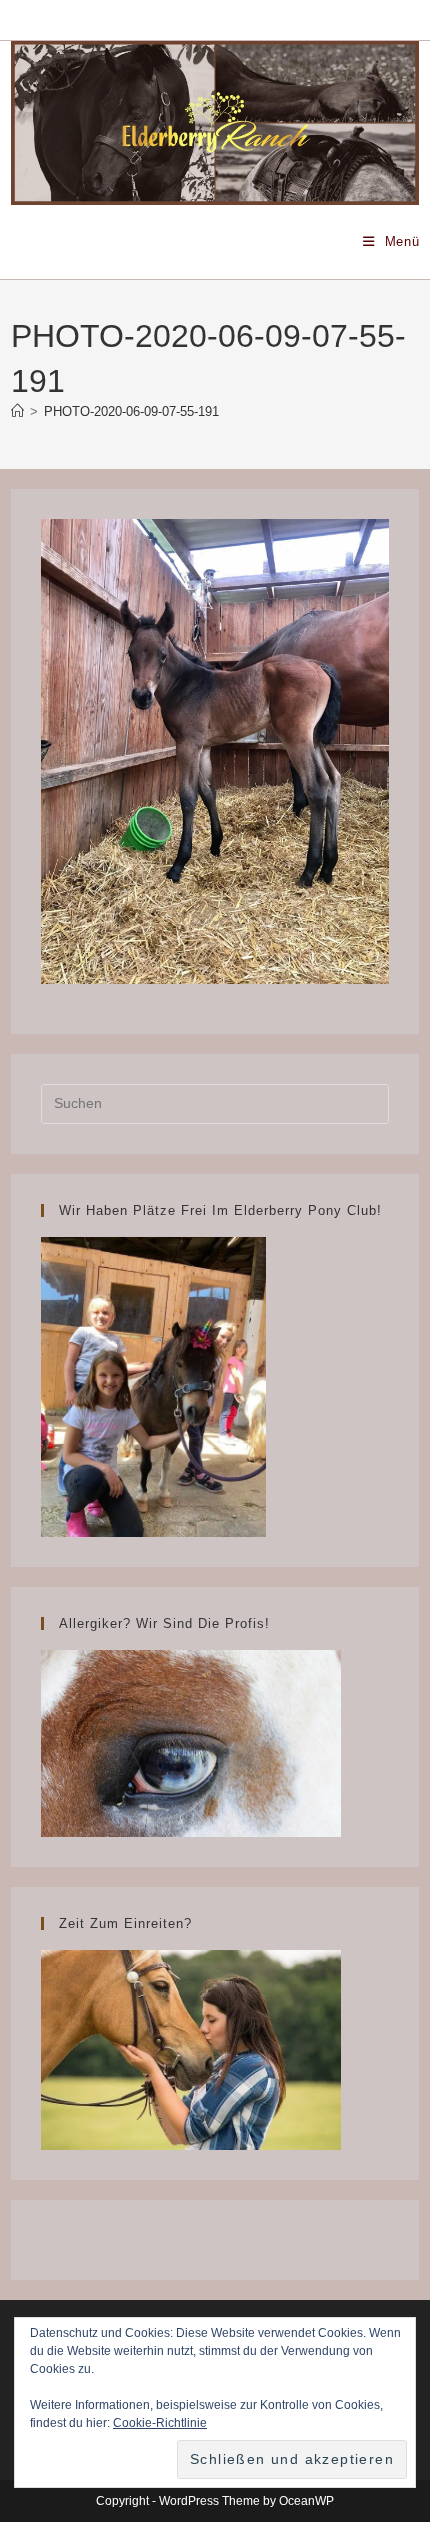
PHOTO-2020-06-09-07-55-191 (131, 411)
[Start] (17, 411)
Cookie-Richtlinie (160, 2423)
